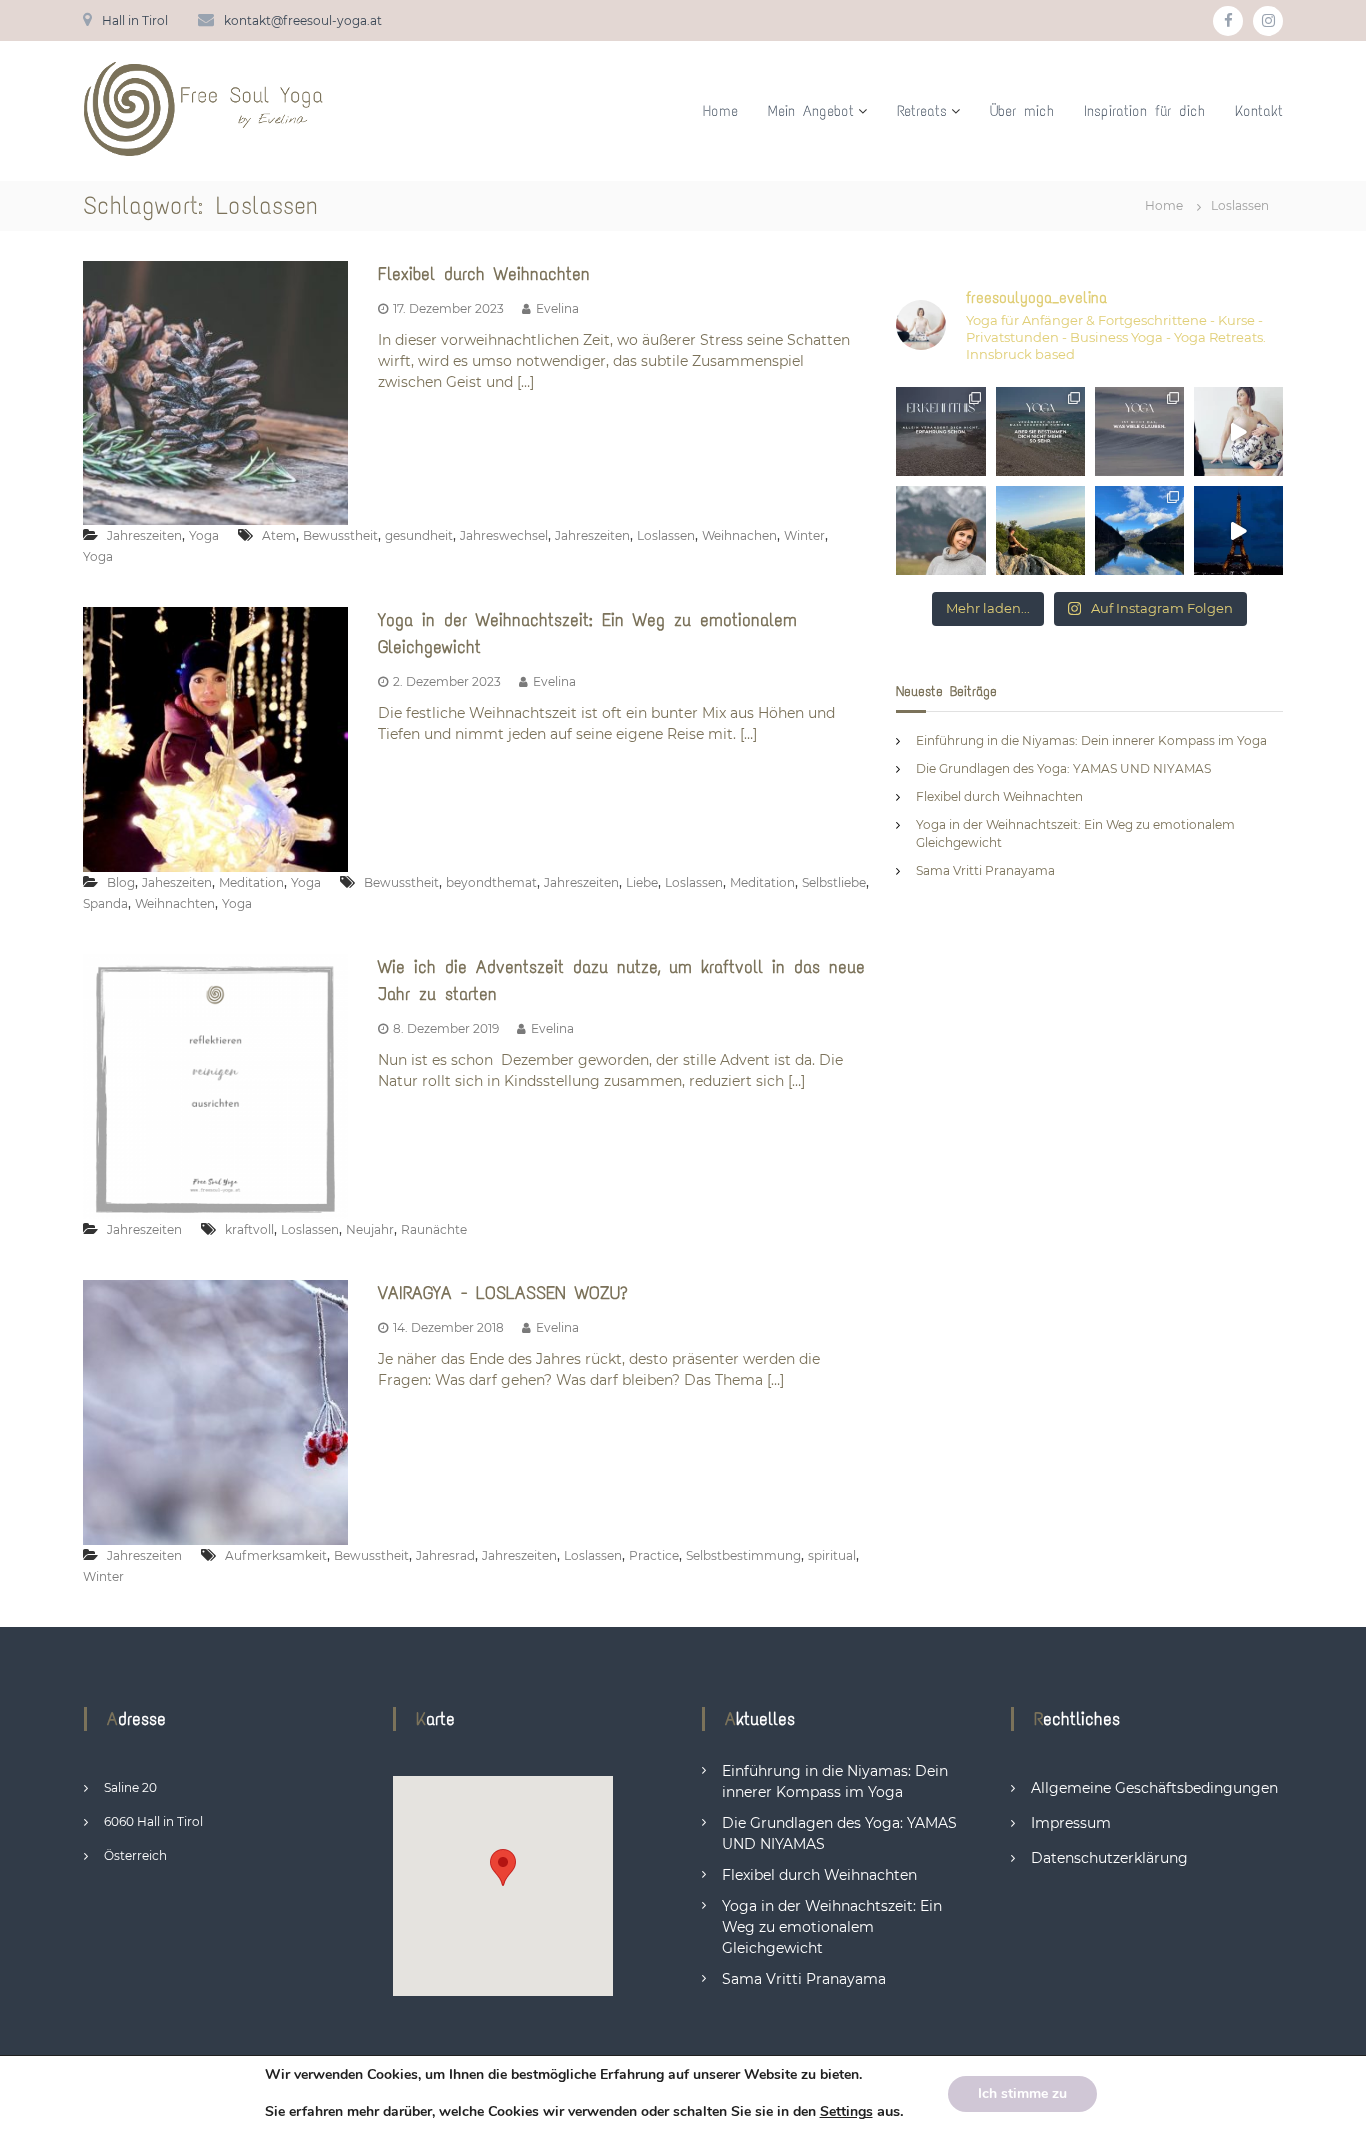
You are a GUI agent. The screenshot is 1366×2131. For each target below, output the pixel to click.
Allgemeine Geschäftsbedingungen (1154, 1788)
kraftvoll (249, 1229)
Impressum (1071, 1823)
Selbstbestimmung (743, 1555)
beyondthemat (491, 882)
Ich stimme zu (1022, 2092)
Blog (121, 882)
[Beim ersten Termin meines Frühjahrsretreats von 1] (1238, 431)
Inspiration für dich (1144, 111)
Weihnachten (175, 903)
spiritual (832, 1555)
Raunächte (434, 1229)
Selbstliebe (834, 882)
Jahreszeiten (144, 535)
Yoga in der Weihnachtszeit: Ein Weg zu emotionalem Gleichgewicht (832, 1927)
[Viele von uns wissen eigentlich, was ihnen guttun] (940, 431)
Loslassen (666, 535)
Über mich (1022, 111)
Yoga (204, 535)
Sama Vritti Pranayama (985, 870)
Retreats (922, 111)
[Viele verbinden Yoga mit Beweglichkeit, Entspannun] (1139, 431)
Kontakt (1259, 111)
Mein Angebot (811, 111)
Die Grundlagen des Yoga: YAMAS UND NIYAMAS (1063, 768)
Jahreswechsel (504, 535)
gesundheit (419, 535)
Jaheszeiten (177, 882)
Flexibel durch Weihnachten (484, 274)
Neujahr (370, 1229)
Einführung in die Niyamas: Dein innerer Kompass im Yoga (1091, 740)
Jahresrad (445, 1555)
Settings (846, 2112)
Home (720, 111)
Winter (804, 535)
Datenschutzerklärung (1109, 1858)
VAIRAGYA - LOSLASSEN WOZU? (503, 1293)
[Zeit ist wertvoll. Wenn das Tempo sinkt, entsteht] (1040, 530)
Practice (654, 1555)
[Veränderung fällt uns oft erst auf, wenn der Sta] (940, 530)
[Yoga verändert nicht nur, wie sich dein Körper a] (1040, 431)
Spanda (105, 903)
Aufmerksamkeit (276, 1555)
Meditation (251, 882)
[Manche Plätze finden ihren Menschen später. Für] (1139, 530)
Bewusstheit (340, 535)
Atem (279, 535)
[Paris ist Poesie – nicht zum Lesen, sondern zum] (1238, 530)
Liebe (642, 882)
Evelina (557, 308)
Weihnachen (739, 535)
